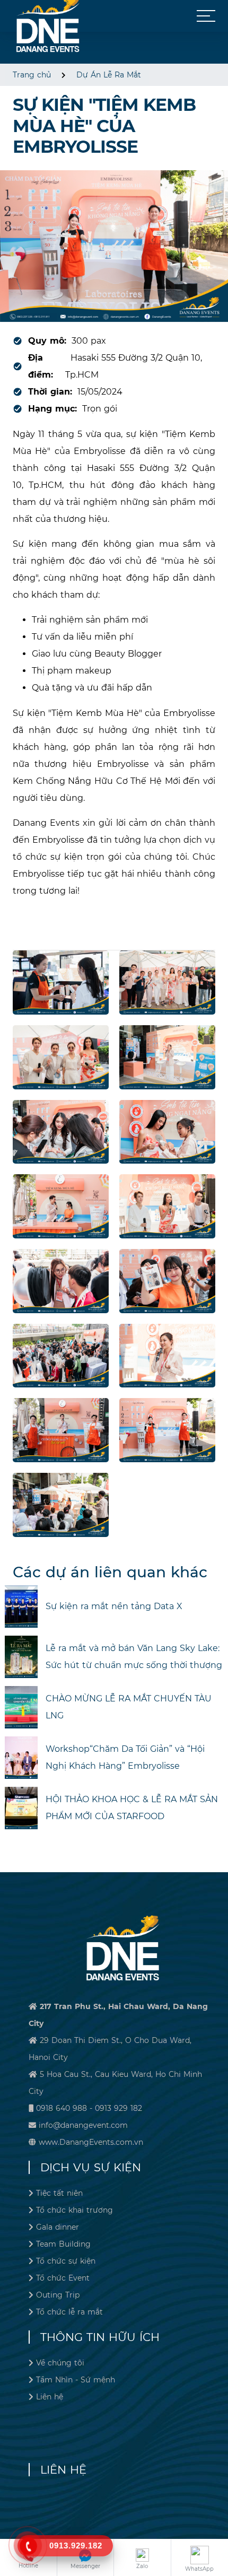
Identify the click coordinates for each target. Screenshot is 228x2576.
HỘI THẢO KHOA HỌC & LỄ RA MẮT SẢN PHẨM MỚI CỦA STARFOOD (132, 1808)
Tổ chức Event (63, 2278)
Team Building (63, 2244)
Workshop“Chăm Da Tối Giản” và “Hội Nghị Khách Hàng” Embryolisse (125, 1757)
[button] (206, 16)
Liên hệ (50, 2397)
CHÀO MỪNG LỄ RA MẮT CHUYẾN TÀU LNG (129, 1707)
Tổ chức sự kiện (66, 2261)
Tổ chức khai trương (74, 2210)
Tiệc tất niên (59, 2193)
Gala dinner (58, 2227)
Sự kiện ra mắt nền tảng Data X (114, 1606)
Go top (217, 2531)
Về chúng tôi (60, 2363)
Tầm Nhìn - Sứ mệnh (76, 2380)
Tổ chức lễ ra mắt (69, 2312)
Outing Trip (58, 2295)
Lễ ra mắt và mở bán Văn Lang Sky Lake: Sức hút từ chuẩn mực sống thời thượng (134, 1657)
